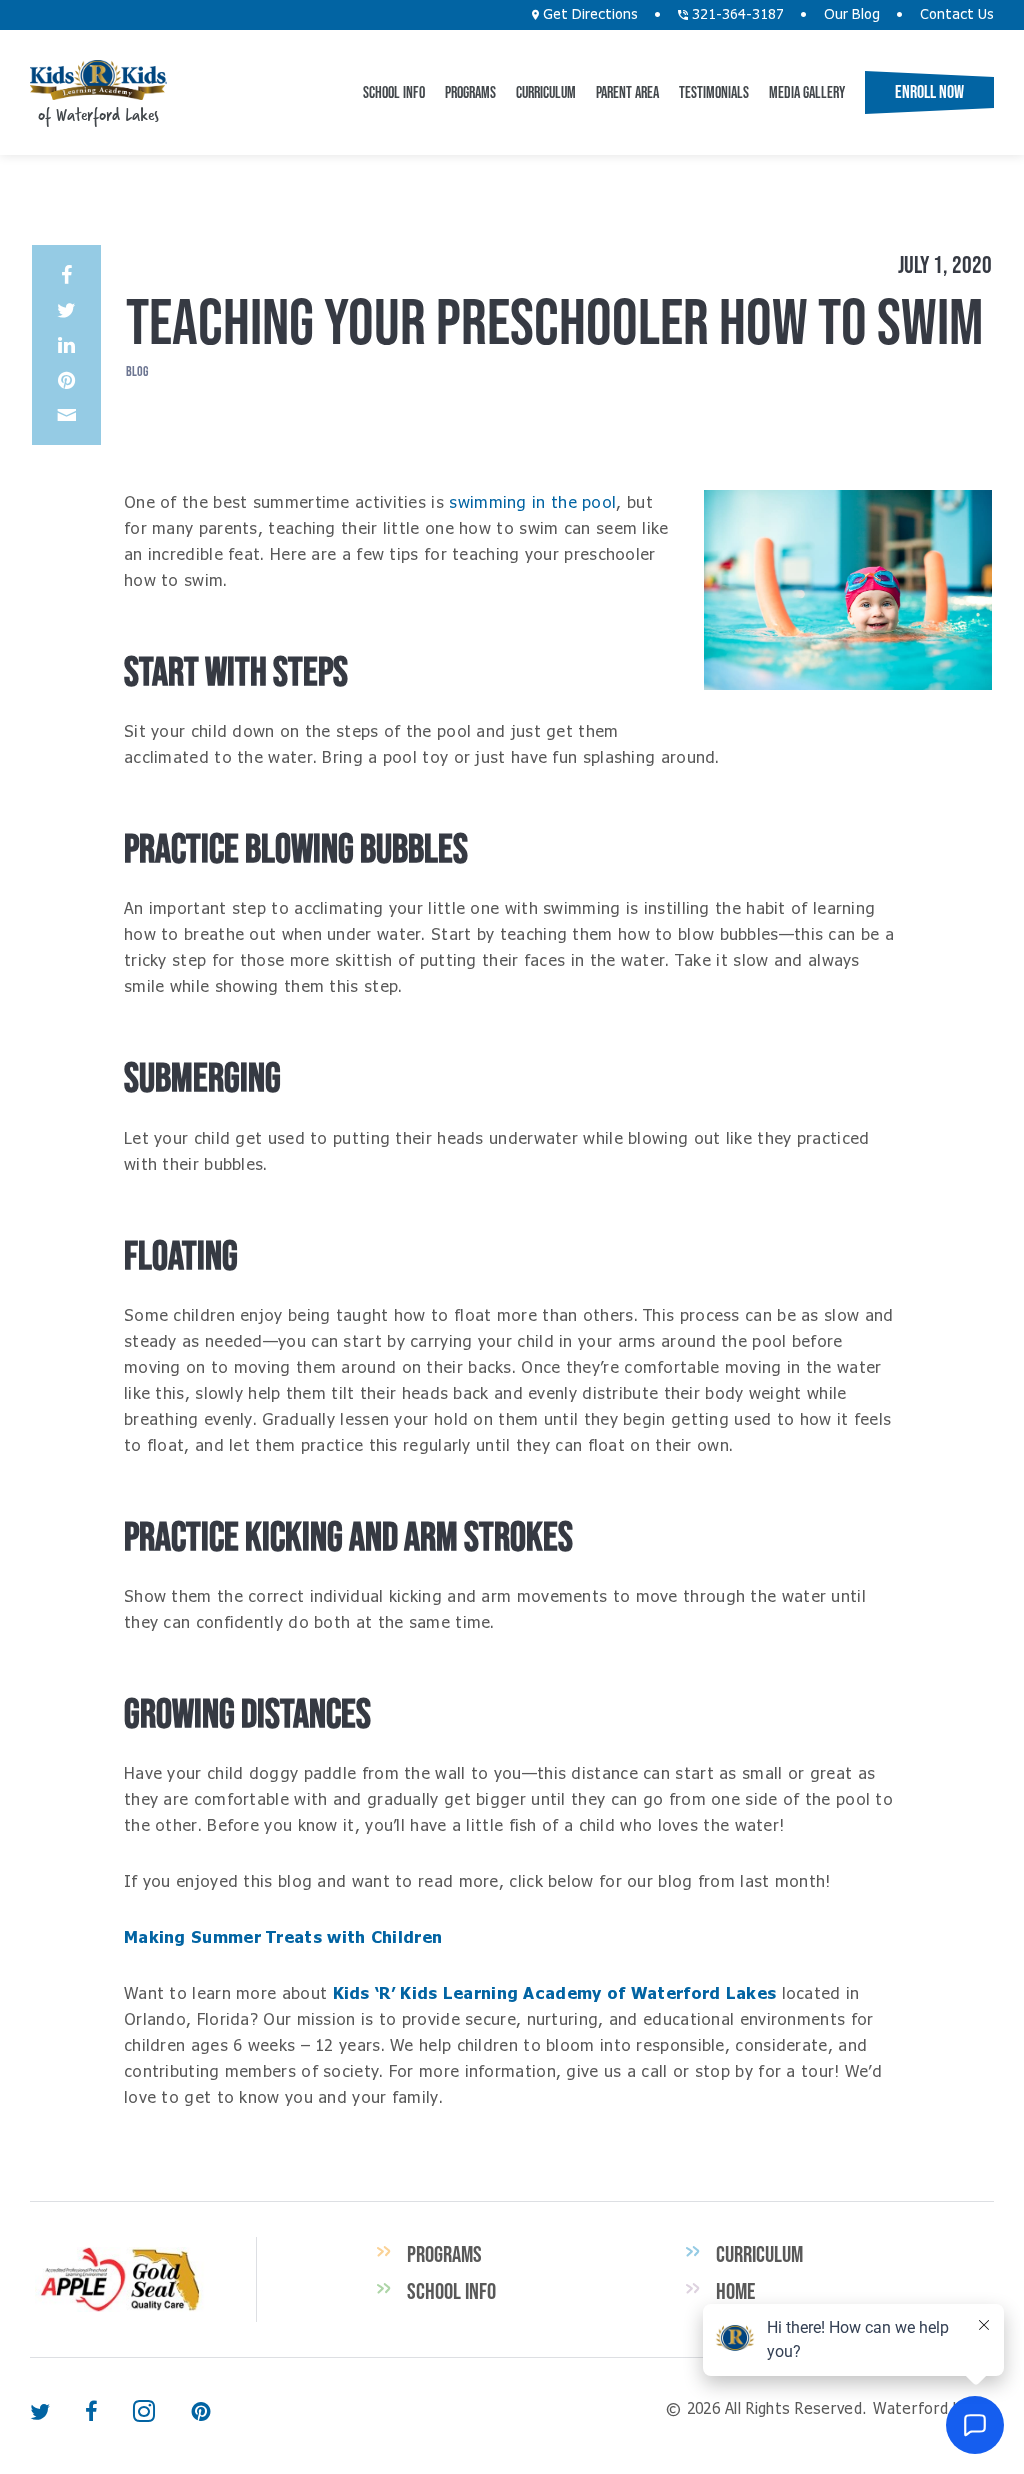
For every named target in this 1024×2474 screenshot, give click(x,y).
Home (735, 2291)
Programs (470, 92)
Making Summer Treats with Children (283, 1938)
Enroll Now (929, 92)
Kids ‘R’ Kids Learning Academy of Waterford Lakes (555, 1994)
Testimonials (714, 92)
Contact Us (957, 15)
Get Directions (588, 15)
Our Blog (852, 15)
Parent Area (627, 92)
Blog (137, 371)
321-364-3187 (736, 15)
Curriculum (546, 92)
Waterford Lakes (98, 80)
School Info (394, 92)
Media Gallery (807, 92)
